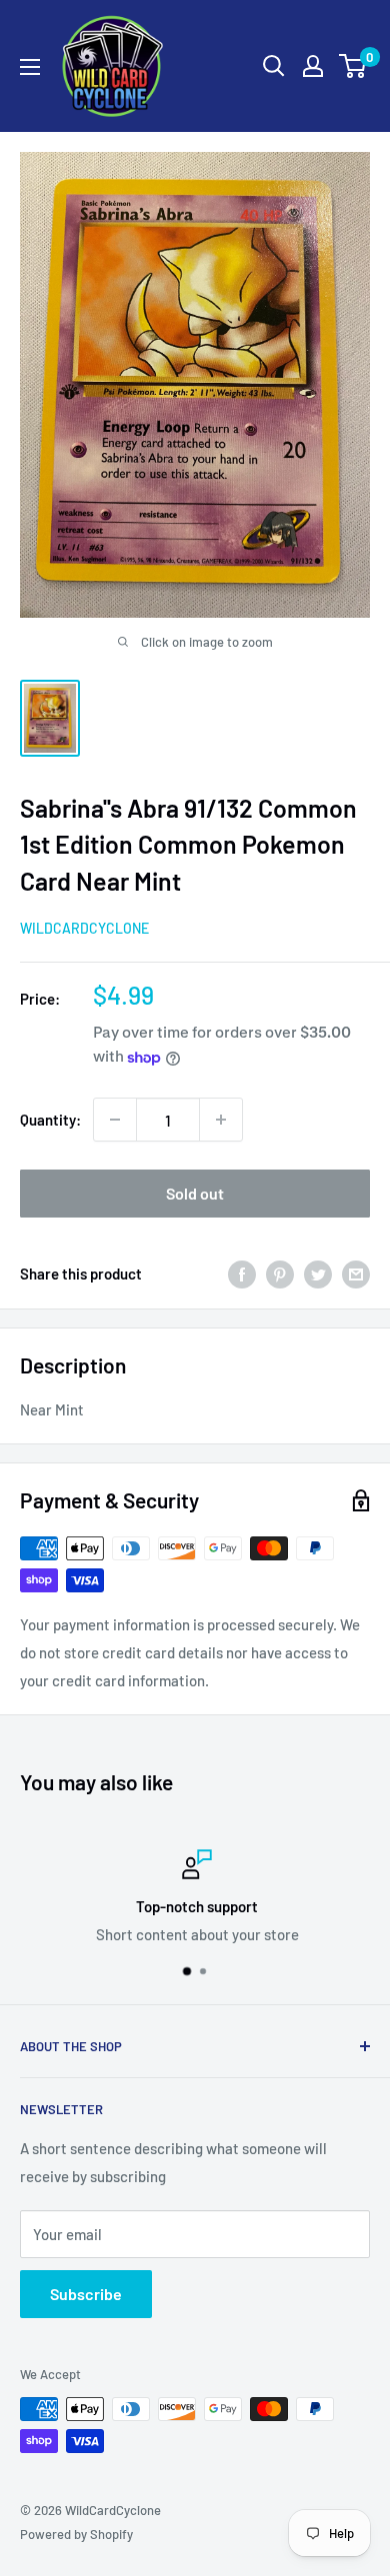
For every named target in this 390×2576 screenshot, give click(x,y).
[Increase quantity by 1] (221, 1120)
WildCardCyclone (84, 928)
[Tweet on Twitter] (318, 1273)
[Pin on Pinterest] (280, 1273)
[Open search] (274, 66)
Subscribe (86, 2294)
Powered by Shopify (76, 2534)
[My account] (313, 66)
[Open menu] (30, 67)
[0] (353, 66)
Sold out (195, 1193)
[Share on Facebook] (242, 1273)
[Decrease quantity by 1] (115, 1120)
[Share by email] (356, 1273)
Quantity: (50, 1120)
